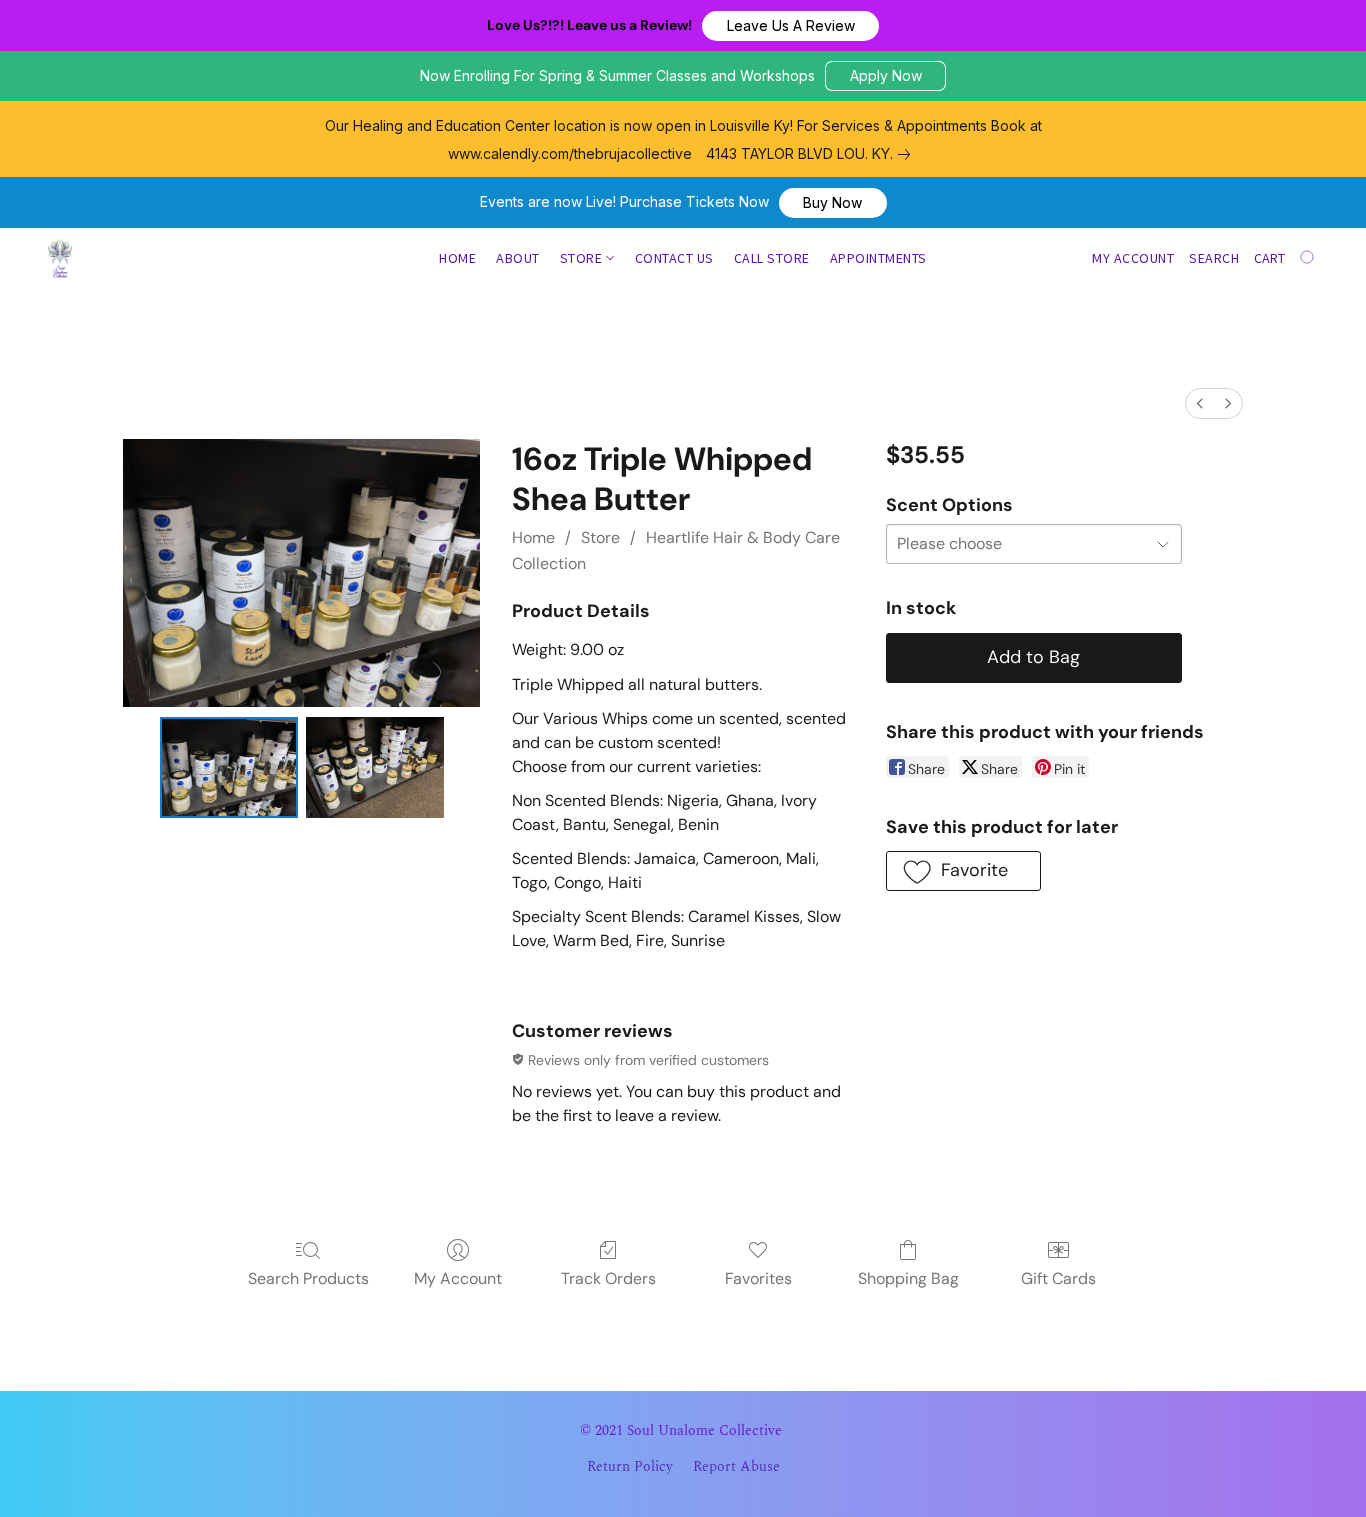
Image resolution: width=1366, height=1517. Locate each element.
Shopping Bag (908, 1278)
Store (583, 258)
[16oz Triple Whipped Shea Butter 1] (375, 768)
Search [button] (1214, 258)
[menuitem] (1200, 403)
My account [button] (1133, 258)
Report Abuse (736, 1467)
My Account (458, 1278)
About (518, 258)
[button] (790, 26)
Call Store (772, 258)
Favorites (758, 1278)
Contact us (674, 258)
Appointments (878, 258)
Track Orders (608, 1278)
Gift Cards (1058, 1278)
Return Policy (630, 1467)
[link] (812, 154)
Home (457, 258)
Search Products (308, 1278)
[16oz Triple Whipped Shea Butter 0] (229, 768)
